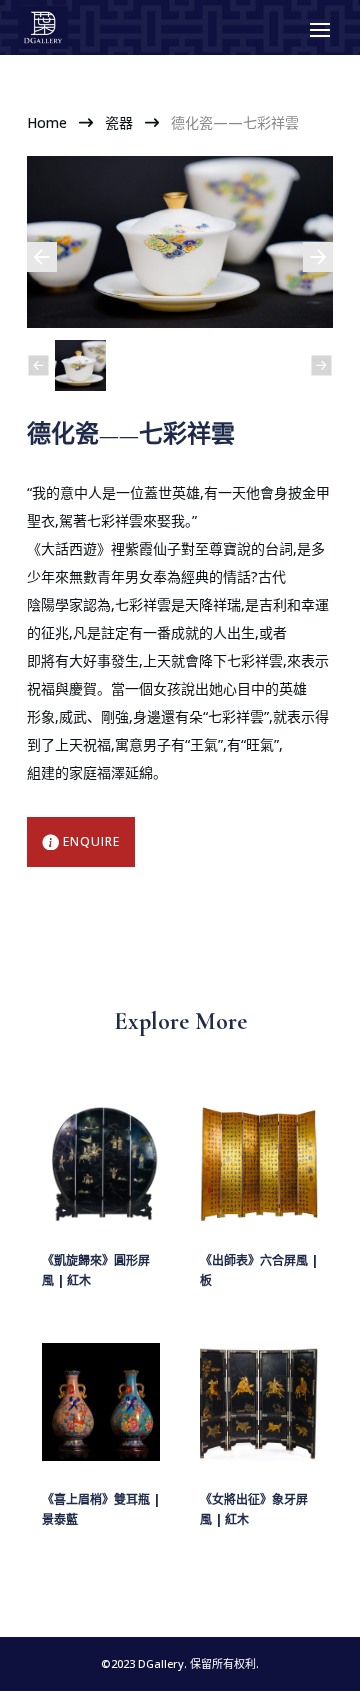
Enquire (91, 841)
